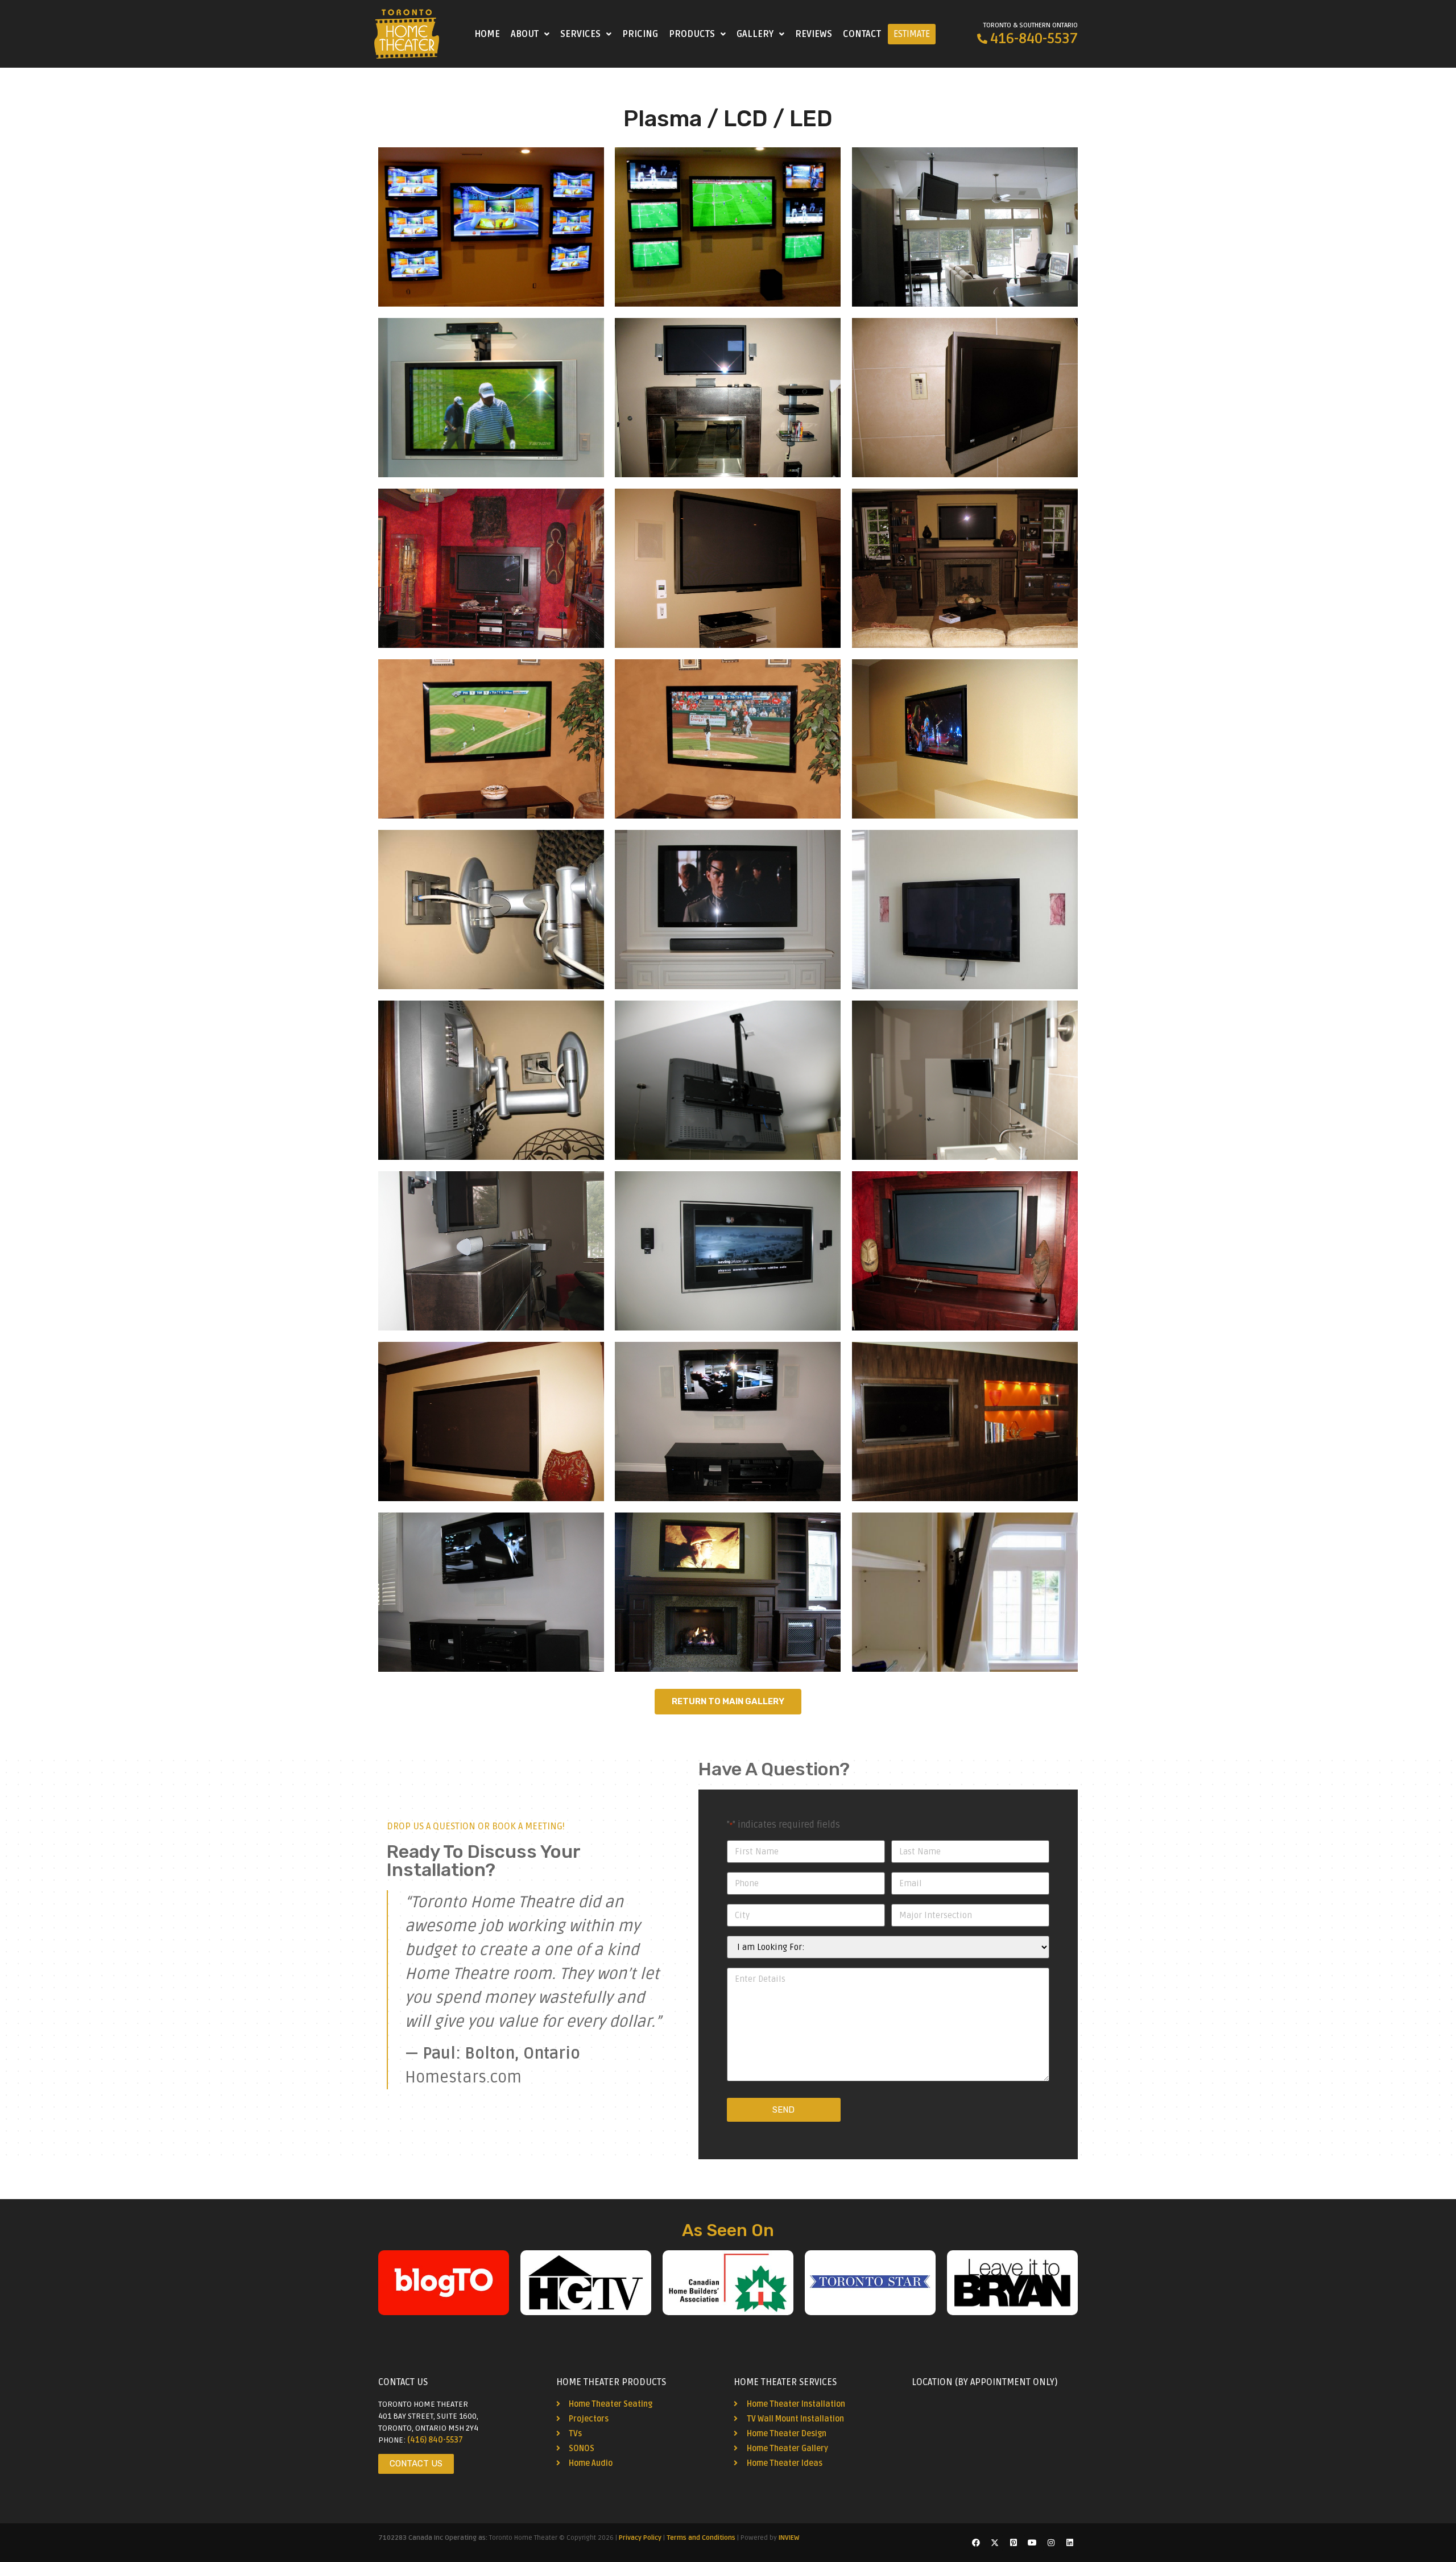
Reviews (814, 34)
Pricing (640, 34)
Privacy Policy (640, 2538)
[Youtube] (1032, 2543)
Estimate (912, 34)
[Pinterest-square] (1014, 2543)
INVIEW (789, 2538)
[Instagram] (1051, 2543)
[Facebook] (976, 2543)
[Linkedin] (1070, 2543)
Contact (862, 34)
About (525, 34)
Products (692, 34)
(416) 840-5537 (435, 2440)
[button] (530, 34)
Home (487, 34)
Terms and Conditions (701, 2538)
